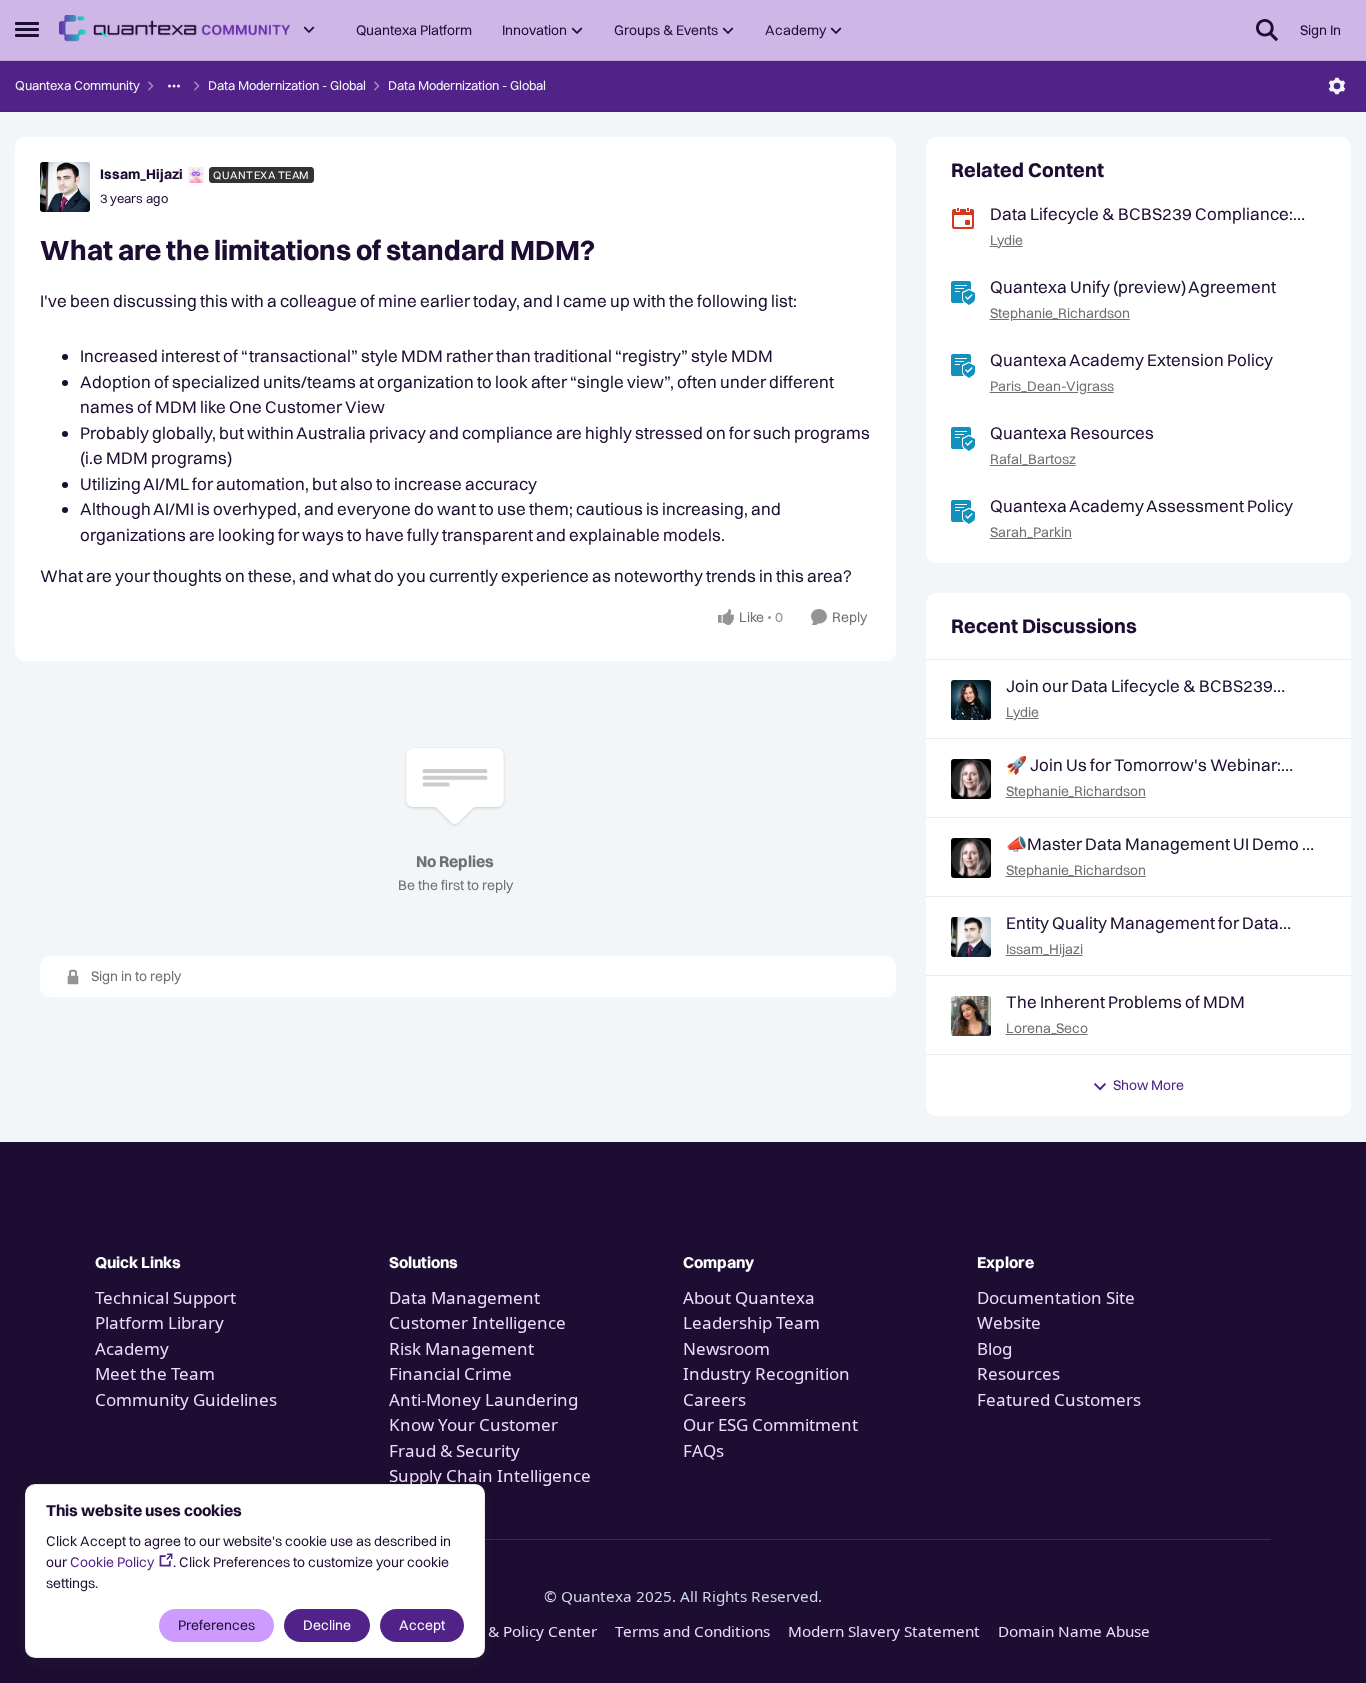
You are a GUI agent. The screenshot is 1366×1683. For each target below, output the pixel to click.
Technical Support (165, 1297)
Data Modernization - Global (287, 85)
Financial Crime (450, 1373)
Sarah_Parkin (1031, 532)
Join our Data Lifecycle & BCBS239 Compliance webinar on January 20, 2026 (1145, 686)
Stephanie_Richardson (1060, 313)
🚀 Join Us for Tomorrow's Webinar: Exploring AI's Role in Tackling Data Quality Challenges (1143, 765)
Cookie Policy (112, 1562)
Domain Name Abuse (1074, 1631)
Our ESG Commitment (770, 1424)
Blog (994, 1348)
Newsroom (726, 1348)
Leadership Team (751, 1322)
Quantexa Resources (1072, 432)
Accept (422, 1625)
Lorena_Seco (1047, 1028)
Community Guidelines (186, 1399)
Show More (1148, 1085)
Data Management (464, 1297)
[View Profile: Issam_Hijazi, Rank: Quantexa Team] (65, 187)
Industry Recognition (766, 1373)
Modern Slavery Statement (884, 1631)
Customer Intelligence (477, 1322)
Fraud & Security (454, 1450)
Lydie (1006, 240)
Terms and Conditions (692, 1631)
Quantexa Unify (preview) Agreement (1133, 286)
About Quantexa (749, 1297)
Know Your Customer (473, 1424)
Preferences (216, 1625)
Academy (134, 1348)
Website (1009, 1322)
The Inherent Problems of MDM (1125, 1001)
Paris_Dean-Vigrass (1052, 386)
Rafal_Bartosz (1033, 459)
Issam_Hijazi (141, 174)
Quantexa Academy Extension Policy (1131, 359)
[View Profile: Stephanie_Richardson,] (971, 779)
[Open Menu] (1337, 86)
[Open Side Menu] (27, 30)
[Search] (1267, 30)
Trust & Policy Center (522, 1631)
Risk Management (461, 1348)
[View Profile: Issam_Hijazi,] (971, 937)
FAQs (703, 1450)
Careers (714, 1399)
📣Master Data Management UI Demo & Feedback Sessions (1160, 844)
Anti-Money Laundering (483, 1399)
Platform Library (159, 1322)
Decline (327, 1625)
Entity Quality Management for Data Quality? (1142, 923)
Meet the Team (155, 1373)
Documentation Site (1056, 1297)
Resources (1018, 1373)
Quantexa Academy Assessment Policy (1141, 505)
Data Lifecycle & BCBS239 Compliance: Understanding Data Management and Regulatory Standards (1141, 214)
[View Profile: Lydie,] (971, 700)
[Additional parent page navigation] (174, 86)
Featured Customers (1059, 1399)
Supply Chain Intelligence (490, 1475)
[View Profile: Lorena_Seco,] (971, 1016)
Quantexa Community (77, 85)
